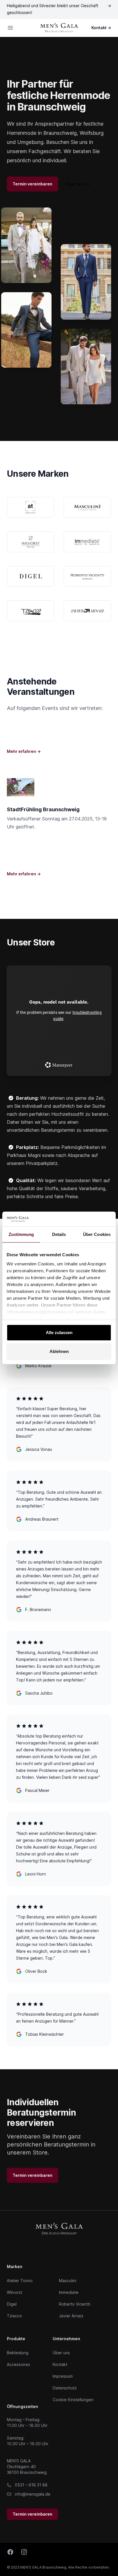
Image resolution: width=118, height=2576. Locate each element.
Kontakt (101, 28)
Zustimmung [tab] (21, 1234)
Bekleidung (18, 2353)
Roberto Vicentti (75, 2304)
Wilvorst (14, 2292)
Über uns (77, 184)
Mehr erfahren (24, 751)
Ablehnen (59, 1351)
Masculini (68, 2281)
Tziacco (14, 2316)
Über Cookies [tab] (97, 1234)
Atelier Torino (20, 2281)
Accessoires (18, 2364)
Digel (12, 2304)
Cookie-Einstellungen (73, 2400)
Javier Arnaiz (71, 2316)
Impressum (63, 2376)
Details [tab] (59, 1234)
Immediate (69, 2292)
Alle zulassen (59, 1332)
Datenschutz (65, 2388)
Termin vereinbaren (33, 184)
